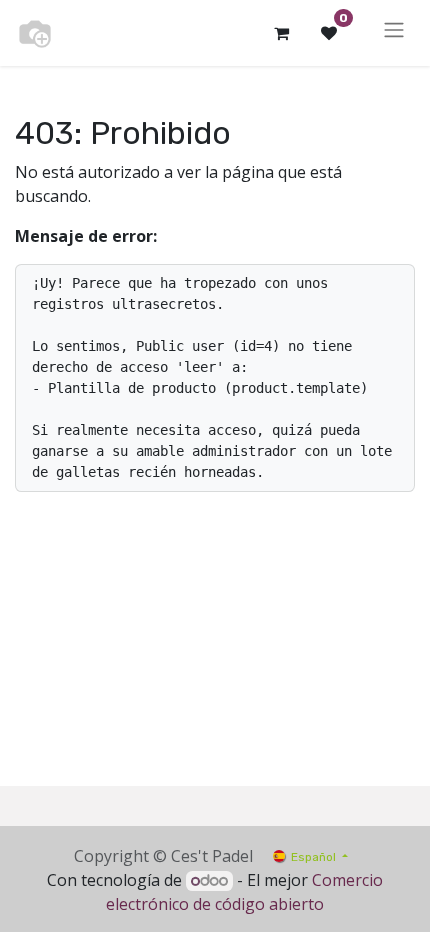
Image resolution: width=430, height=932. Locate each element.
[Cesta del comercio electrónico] (281, 33)
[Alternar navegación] (394, 33)
